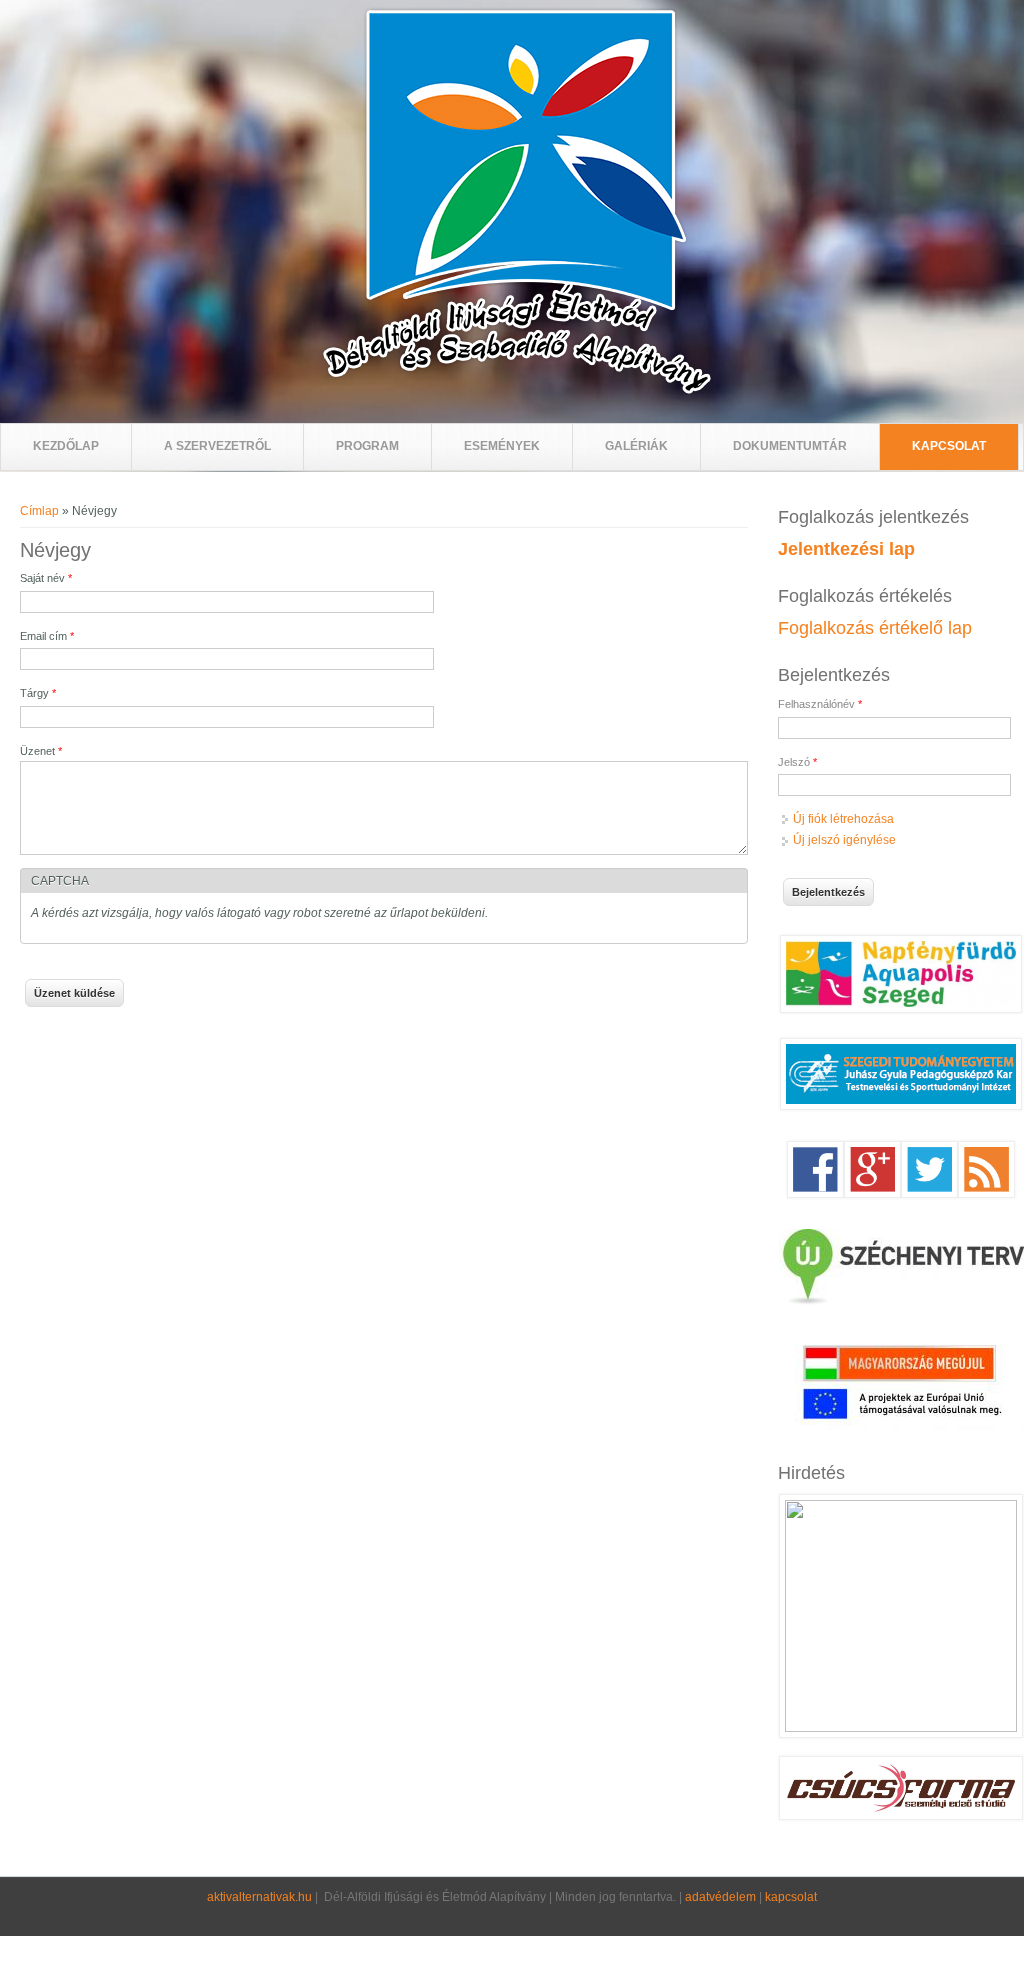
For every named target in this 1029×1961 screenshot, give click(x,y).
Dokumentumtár (790, 446)
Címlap (39, 511)
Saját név (46, 578)
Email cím (47, 636)
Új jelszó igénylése (844, 840)
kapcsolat (791, 1897)
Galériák (636, 446)
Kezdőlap (66, 446)
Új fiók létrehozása (843, 819)
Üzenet (41, 751)
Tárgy (38, 693)
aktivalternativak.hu (259, 1897)
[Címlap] (517, 391)
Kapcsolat (949, 446)
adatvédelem (720, 1897)
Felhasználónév (820, 704)
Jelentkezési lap (846, 549)
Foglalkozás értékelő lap (875, 628)
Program (367, 446)
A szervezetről (217, 446)
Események (502, 446)
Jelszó (797, 762)
